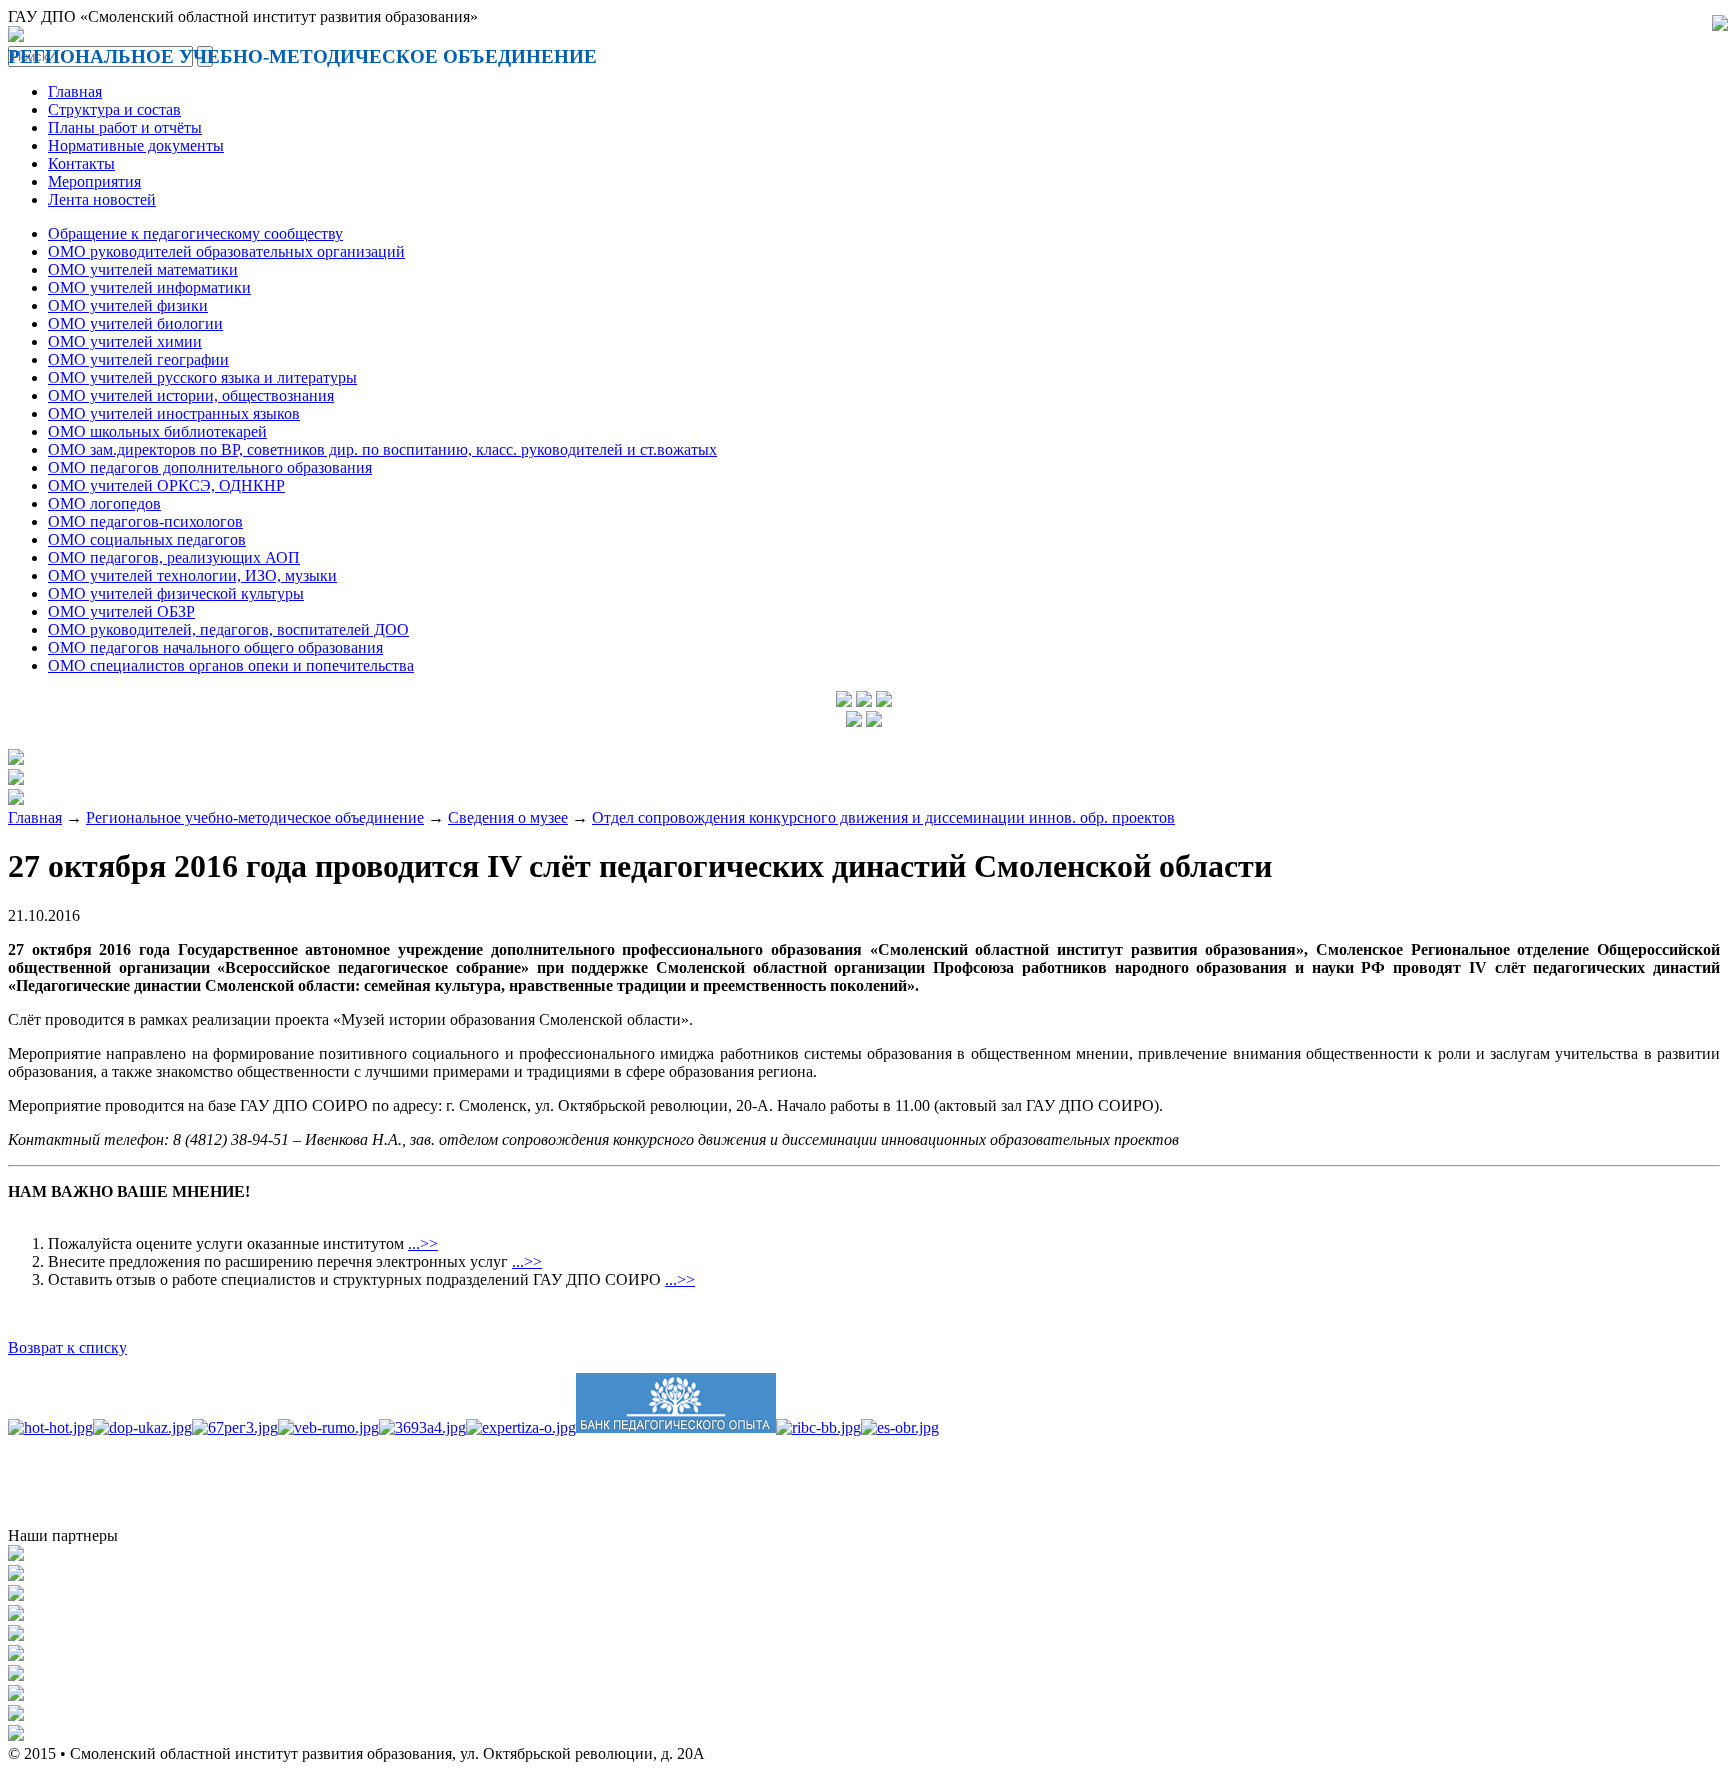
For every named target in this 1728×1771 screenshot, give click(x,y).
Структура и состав (114, 109)
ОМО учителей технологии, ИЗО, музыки (192, 575)
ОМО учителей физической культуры (176, 593)
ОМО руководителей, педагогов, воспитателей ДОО (228, 629)
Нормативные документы (136, 145)
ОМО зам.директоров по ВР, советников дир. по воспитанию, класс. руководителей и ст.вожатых (382, 449)
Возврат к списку (67, 1347)
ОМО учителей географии (138, 359)
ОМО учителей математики (143, 269)
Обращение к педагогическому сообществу (195, 233)
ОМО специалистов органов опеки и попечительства (231, 665)
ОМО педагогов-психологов (145, 521)
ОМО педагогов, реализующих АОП (174, 557)
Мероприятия (94, 181)
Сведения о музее (508, 817)
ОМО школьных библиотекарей (157, 431)
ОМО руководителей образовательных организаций (226, 251)
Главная (75, 91)
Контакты (81, 163)
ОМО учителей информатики (149, 287)
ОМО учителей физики (128, 305)
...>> (423, 1243)
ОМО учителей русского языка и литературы (202, 377)
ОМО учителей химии (125, 341)
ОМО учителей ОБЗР (121, 611)
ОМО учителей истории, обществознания (191, 395)
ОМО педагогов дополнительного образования (210, 467)
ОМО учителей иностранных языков (174, 413)
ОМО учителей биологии (135, 323)
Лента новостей (102, 199)
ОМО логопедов (104, 503)
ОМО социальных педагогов (147, 539)
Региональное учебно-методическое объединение (255, 817)
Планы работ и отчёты (125, 127)
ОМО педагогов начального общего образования (215, 647)
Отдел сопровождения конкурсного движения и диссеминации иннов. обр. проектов (883, 817)
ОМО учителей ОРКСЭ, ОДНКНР (166, 485)
